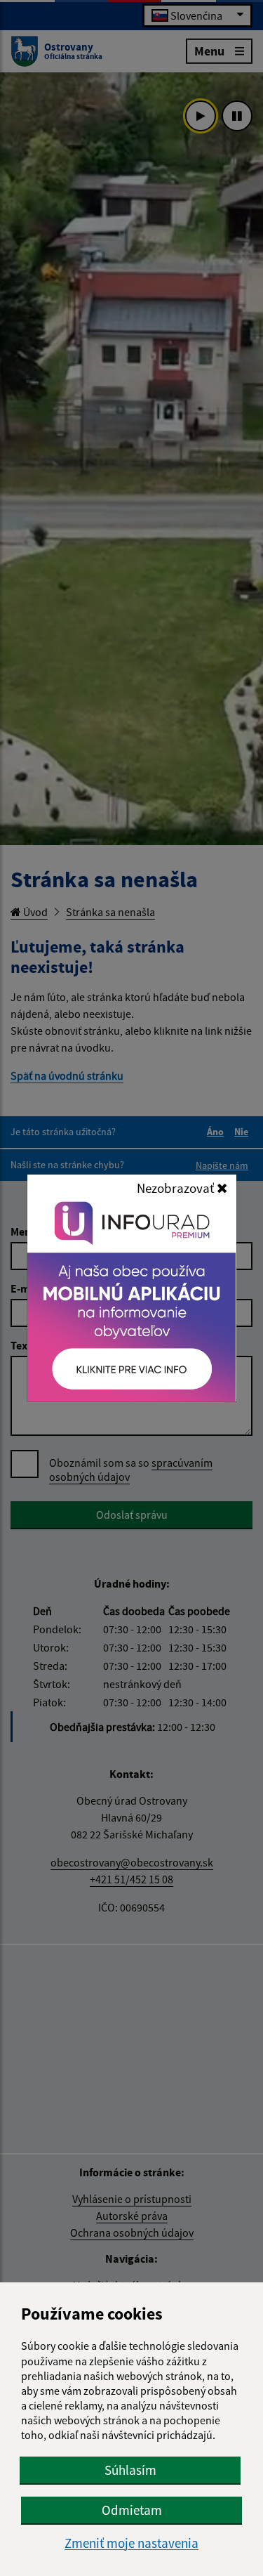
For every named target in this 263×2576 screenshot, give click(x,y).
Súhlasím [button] (130, 2470)
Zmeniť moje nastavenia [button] (131, 2543)
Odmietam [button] (132, 2510)
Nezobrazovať (177, 1188)
